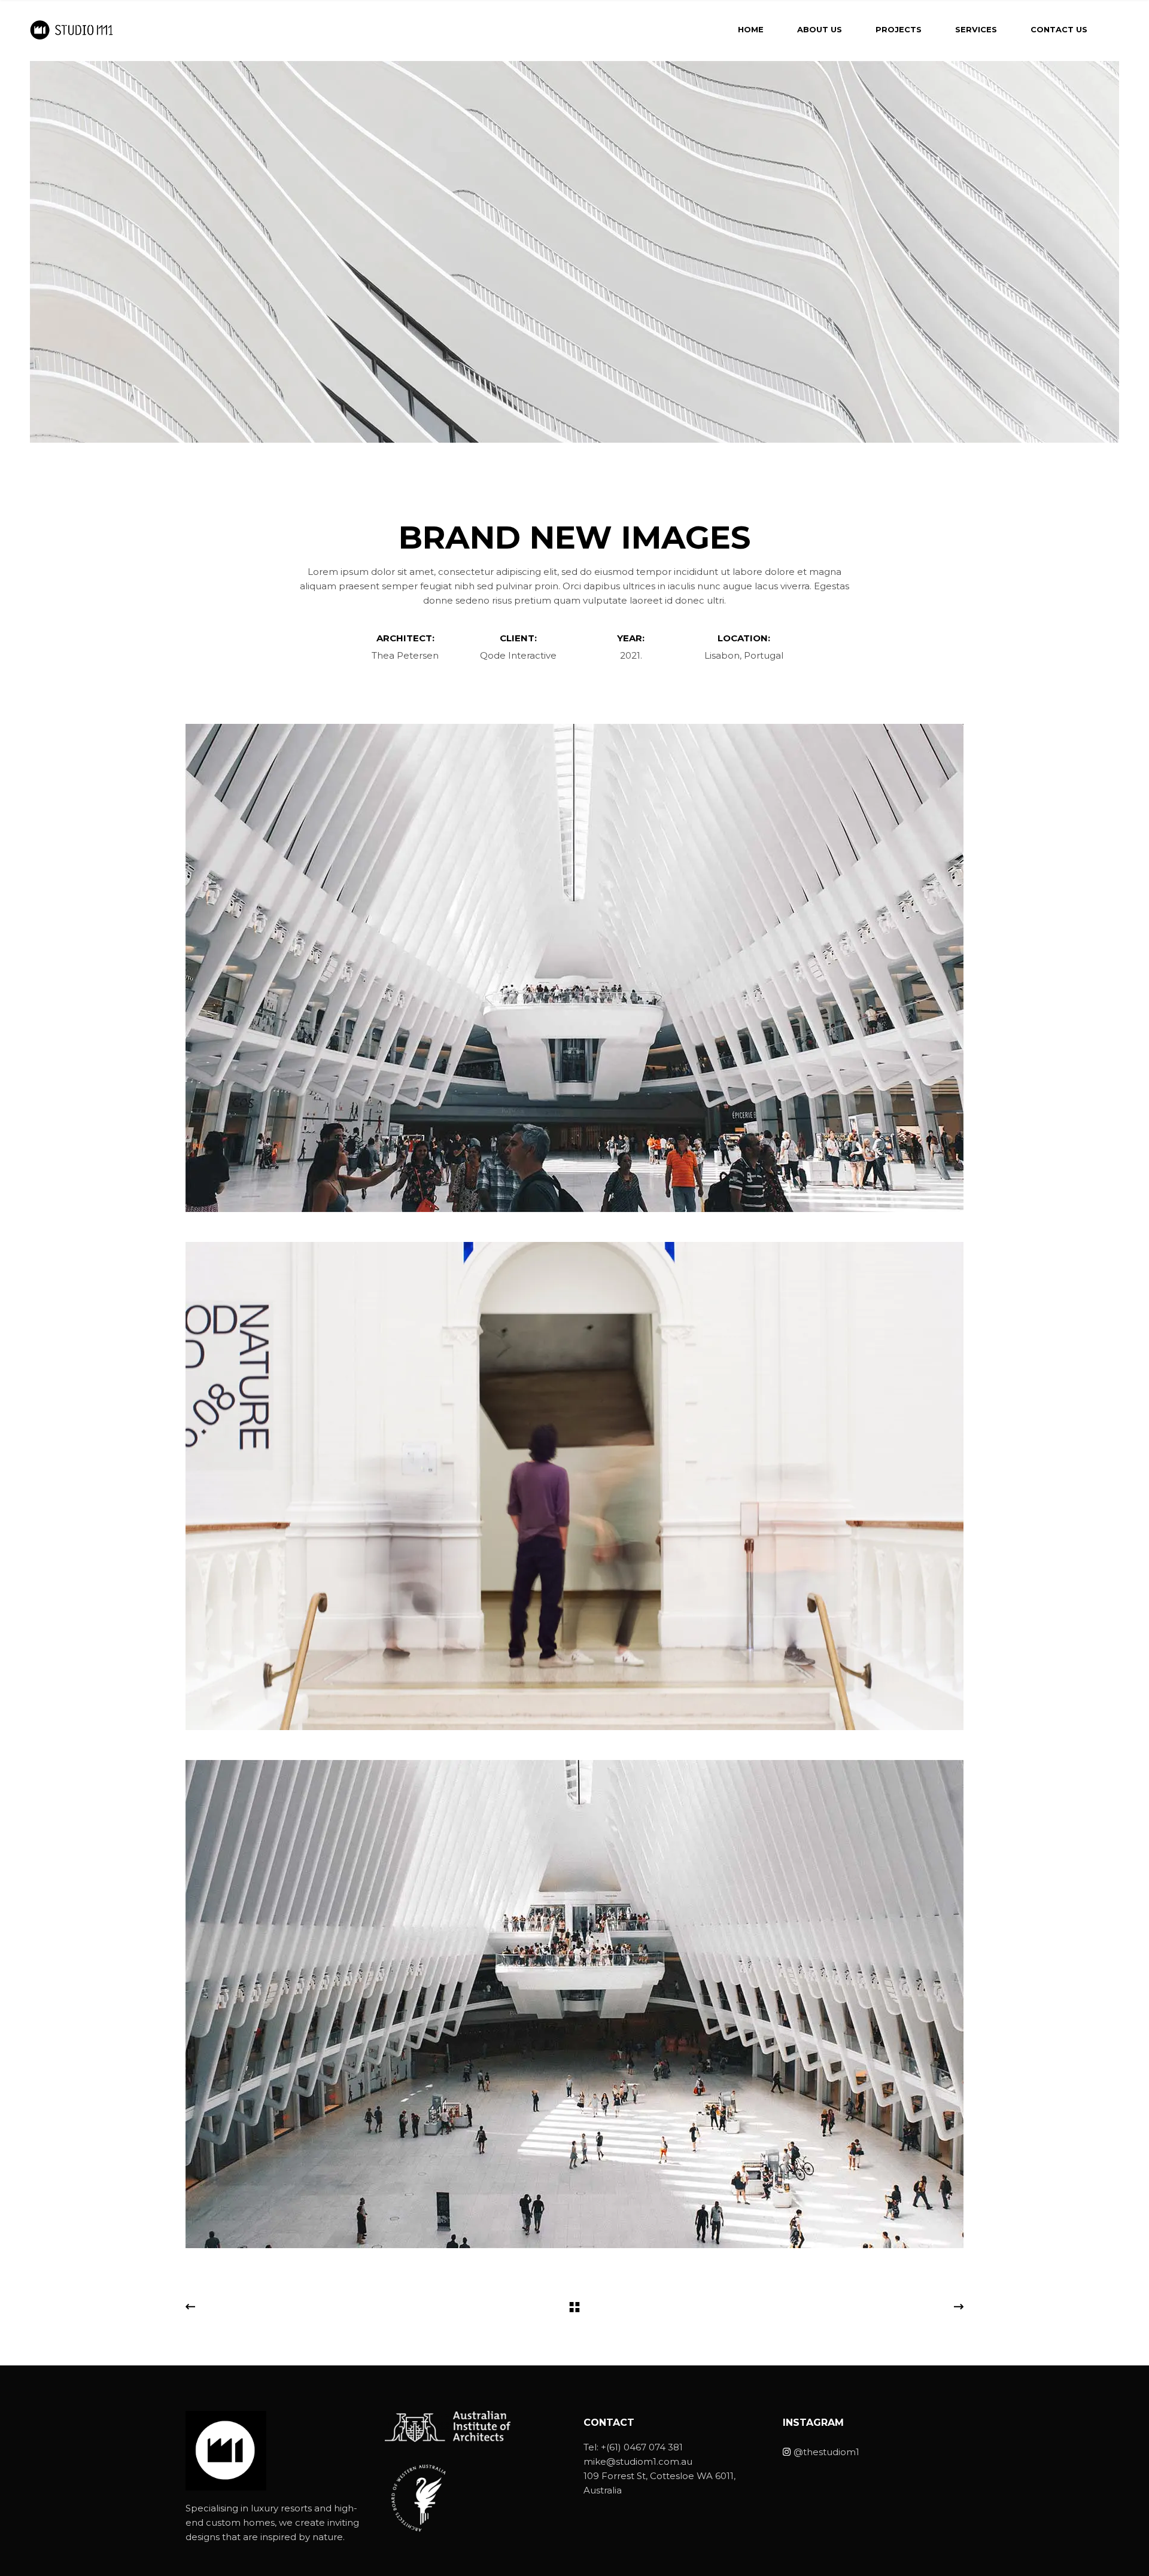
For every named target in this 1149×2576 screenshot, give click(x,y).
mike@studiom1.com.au (638, 2461)
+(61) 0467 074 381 (642, 2447)
